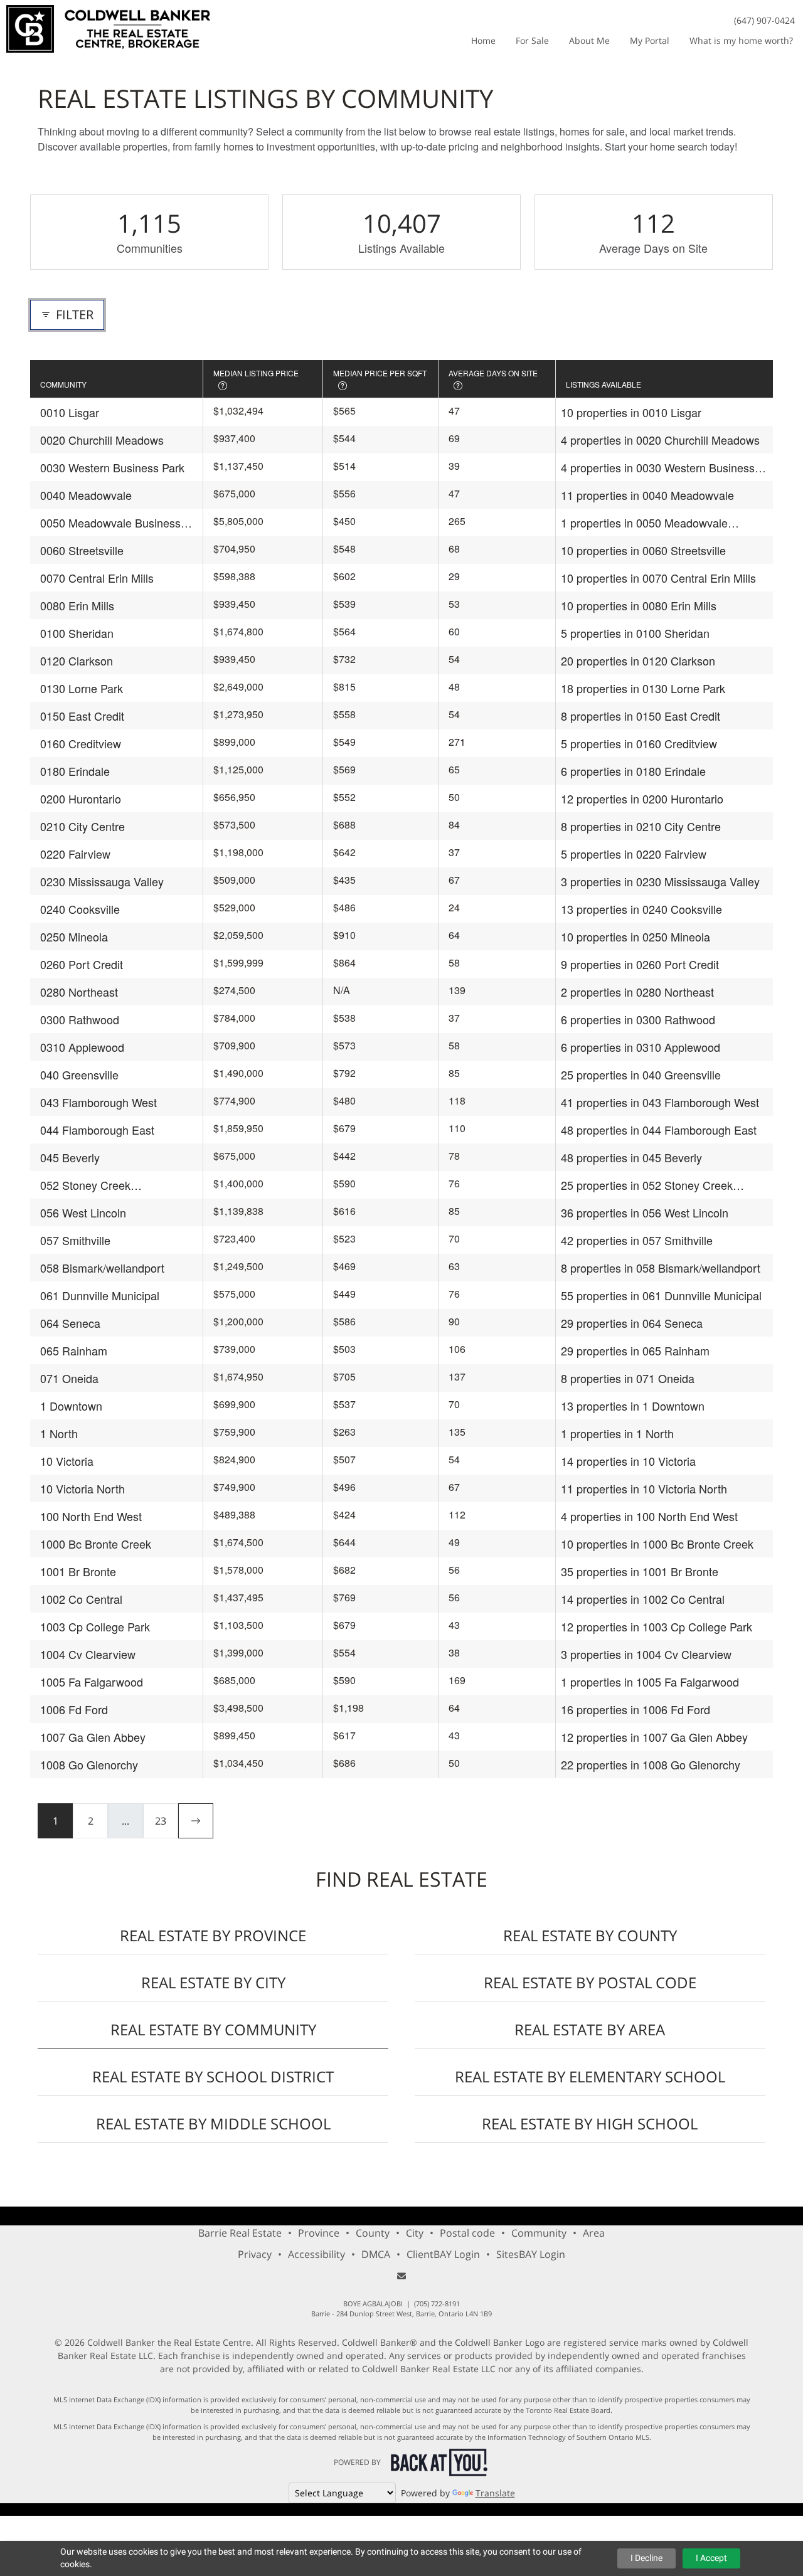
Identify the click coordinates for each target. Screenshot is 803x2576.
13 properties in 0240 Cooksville (641, 909)
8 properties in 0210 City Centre (641, 826)
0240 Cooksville (80, 909)
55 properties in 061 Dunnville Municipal (661, 1295)
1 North (59, 1433)
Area (594, 2233)
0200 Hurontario (81, 798)
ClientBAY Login (443, 2254)
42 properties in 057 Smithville (637, 1240)
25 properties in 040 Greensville (641, 1074)
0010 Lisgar (70, 412)
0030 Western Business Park (112, 467)
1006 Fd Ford (74, 1709)
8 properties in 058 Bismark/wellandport (661, 1268)
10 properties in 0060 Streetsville (643, 550)
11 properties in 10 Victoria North (644, 1488)
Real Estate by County (590, 1935)
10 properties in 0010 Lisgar (631, 412)
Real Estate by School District (213, 2076)
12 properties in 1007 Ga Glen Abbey (654, 1737)
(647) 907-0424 (764, 20)
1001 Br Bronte (78, 1571)
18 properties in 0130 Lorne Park (643, 688)
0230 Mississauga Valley (102, 881)
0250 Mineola (74, 936)
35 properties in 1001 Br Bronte (640, 1571)
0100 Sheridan (77, 633)
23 (161, 1821)
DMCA (376, 2254)
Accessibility (316, 2254)
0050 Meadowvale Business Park (110, 523)
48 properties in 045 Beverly (631, 1157)
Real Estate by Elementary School (590, 2076)
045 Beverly (70, 1157)
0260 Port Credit (82, 964)
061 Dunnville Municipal (100, 1295)
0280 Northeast (79, 992)
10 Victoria (67, 1461)
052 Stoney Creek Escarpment (85, 1185)
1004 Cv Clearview (88, 1654)
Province (319, 2233)
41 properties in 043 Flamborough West (660, 1102)
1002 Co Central (81, 1599)
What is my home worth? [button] (741, 40)
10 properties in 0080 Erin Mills (639, 605)
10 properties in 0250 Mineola (635, 936)
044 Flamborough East (97, 1130)
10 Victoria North (82, 1488)
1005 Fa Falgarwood (92, 1682)
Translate (495, 2493)
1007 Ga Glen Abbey (93, 1737)
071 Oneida (69, 1378)
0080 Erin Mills (77, 605)
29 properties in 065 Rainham (635, 1350)
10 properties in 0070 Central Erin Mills (658, 578)
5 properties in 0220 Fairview (634, 854)
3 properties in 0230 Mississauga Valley (660, 881)
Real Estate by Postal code (590, 1982)
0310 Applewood (82, 1047)
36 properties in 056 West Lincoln (645, 1212)
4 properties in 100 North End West (649, 1516)
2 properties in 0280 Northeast (637, 992)
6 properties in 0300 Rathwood (638, 1019)
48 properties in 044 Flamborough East (659, 1130)
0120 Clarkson (77, 660)
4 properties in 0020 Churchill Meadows (660, 440)
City (415, 2233)
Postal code (467, 2233)
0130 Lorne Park (82, 688)
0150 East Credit (82, 716)
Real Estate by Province (213, 1935)
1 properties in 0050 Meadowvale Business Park (644, 523)
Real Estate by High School (590, 2123)
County (373, 2233)
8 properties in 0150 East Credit (641, 716)
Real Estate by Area (590, 2029)
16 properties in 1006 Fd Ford (635, 1709)
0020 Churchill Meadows (102, 440)
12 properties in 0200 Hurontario (642, 798)
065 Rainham (74, 1350)
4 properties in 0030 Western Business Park (658, 468)
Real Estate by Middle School (213, 2123)
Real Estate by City (213, 1982)
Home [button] (483, 40)
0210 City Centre (82, 826)
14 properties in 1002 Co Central (643, 1599)
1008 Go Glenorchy (89, 1764)
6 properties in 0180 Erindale (633, 771)
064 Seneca (70, 1323)
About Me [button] (589, 40)
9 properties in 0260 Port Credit (640, 964)
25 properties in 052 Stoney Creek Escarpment (647, 1185)
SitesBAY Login (531, 2254)
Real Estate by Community (213, 2029)
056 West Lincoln (83, 1212)
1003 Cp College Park (95, 1626)
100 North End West (91, 1516)
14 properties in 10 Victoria (628, 1461)
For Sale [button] (532, 40)
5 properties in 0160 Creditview (639, 743)
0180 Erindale (75, 771)
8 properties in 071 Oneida (628, 1378)
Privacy (255, 2254)
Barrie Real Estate (240, 2233)
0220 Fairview (75, 854)
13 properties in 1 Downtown (633, 1406)
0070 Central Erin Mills (97, 578)
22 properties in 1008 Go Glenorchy (651, 1764)
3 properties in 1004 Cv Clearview (646, 1654)
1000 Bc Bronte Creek (96, 1544)
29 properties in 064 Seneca (632, 1323)
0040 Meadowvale (86, 495)
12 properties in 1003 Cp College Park (657, 1626)
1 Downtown (71, 1406)
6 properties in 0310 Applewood (641, 1047)
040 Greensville (79, 1074)
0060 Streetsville (82, 550)
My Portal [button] (650, 40)
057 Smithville (75, 1240)
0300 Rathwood (80, 1019)
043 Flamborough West (98, 1102)
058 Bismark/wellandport (102, 1268)
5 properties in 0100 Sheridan (635, 633)
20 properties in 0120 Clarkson (638, 660)
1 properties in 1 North (617, 1433)
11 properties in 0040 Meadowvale (647, 495)
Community (539, 2233)
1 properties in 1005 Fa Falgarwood (650, 1682)
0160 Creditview (81, 743)
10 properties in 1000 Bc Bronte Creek (657, 1544)
